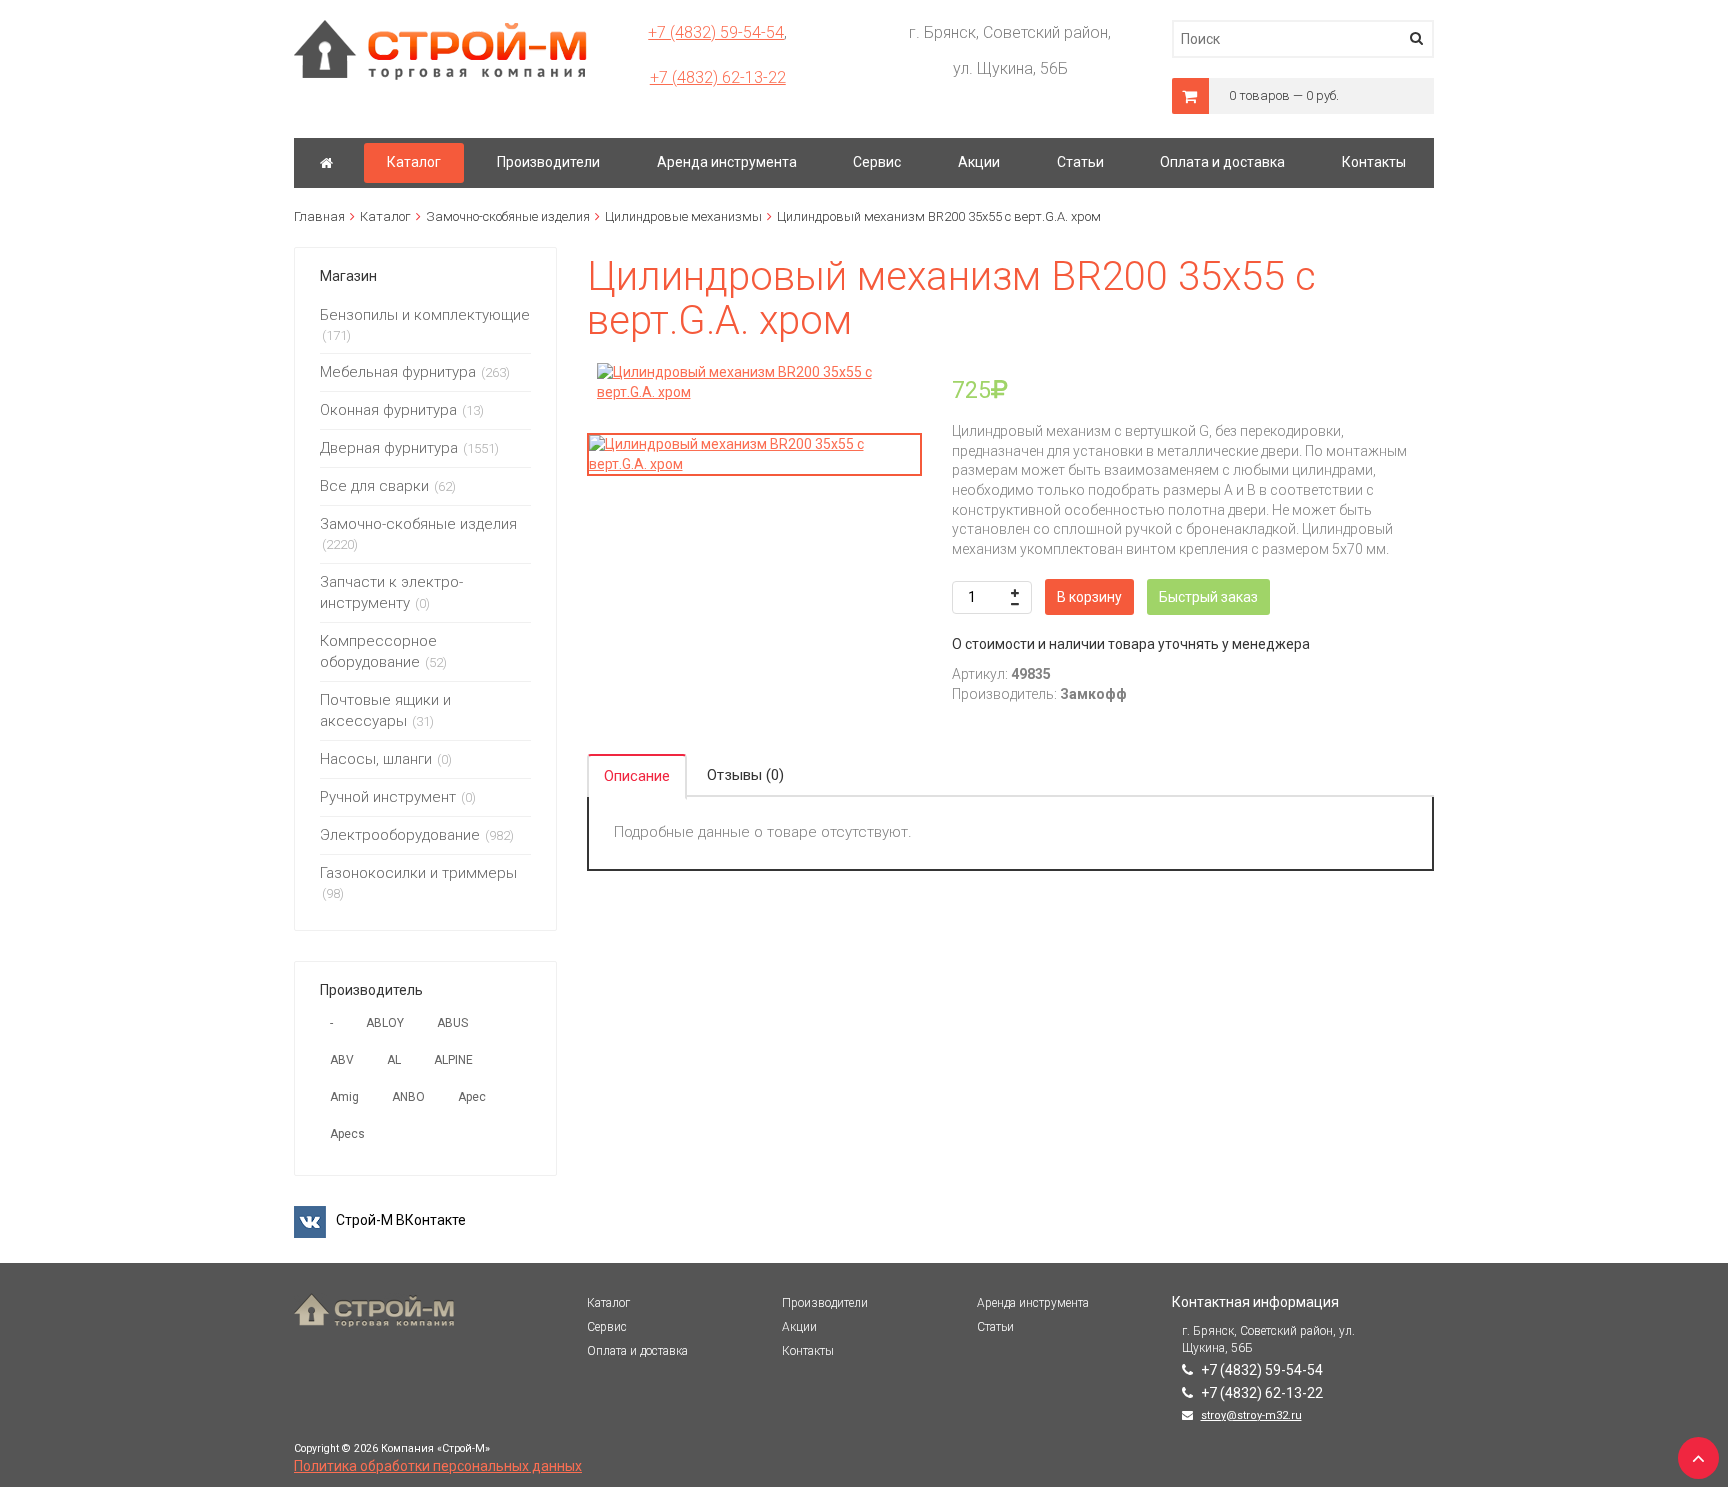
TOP (1693, 1452)
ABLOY (385, 1023)
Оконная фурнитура (388, 410)
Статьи (995, 1327)
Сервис (607, 1327)
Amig (344, 1097)
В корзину (1089, 597)
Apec (472, 1097)
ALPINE (453, 1060)
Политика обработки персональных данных (438, 1466)
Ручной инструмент (388, 797)
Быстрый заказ (1208, 597)
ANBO (408, 1097)
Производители (825, 1303)
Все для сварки (374, 486)
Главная (319, 216)
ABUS (452, 1023)
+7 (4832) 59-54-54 (716, 32)
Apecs (347, 1134)
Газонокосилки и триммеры (418, 873)
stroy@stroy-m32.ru (1251, 1415)
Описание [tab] (637, 776)
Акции (799, 1327)
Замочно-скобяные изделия (508, 216)
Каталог (385, 216)
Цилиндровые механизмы (683, 216)
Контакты (808, 1351)
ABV (342, 1060)
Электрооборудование (400, 835)
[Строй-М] (326, 163)
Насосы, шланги (376, 759)
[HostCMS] (440, 29)
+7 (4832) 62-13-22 (718, 77)
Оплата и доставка (637, 1351)
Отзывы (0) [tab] (745, 775)
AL (394, 1060)
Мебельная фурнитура (398, 372)
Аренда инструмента (1033, 1303)
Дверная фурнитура (389, 448)
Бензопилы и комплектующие (425, 315)
